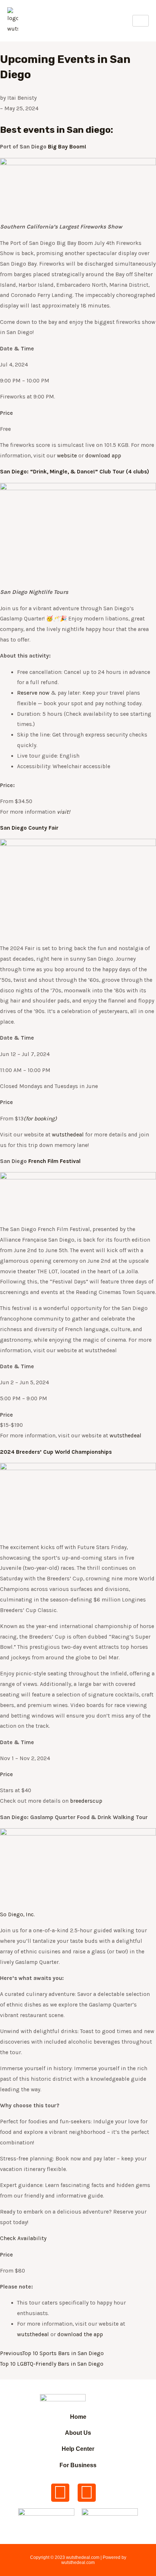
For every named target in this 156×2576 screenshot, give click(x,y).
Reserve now (33, 693)
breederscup (86, 1801)
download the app (80, 2334)
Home (78, 2417)
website (67, 456)
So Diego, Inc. (17, 1914)
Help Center (78, 2449)
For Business (78, 2465)
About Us (78, 2433)
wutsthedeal (68, 1135)
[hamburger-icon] (141, 21)
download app (103, 456)
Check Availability (23, 2238)
